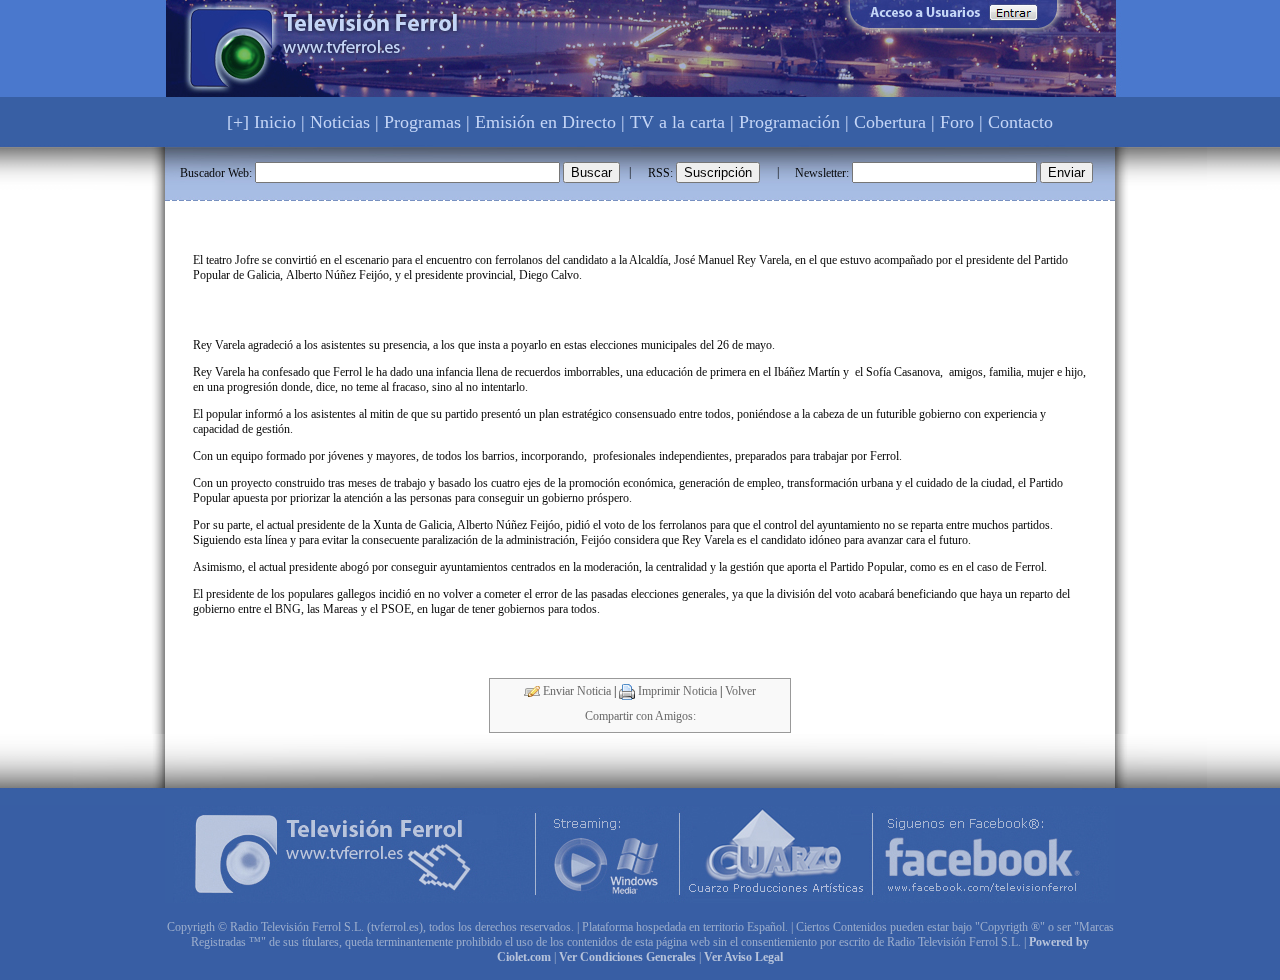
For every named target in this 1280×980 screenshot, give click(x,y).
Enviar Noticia (575, 691)
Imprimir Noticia (676, 691)
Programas (422, 122)
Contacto (1020, 122)
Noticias (340, 122)
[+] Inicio (261, 122)
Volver (740, 691)
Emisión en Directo (545, 122)
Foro (957, 122)
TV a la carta (677, 122)
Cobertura (890, 122)
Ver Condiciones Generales (627, 957)
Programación (789, 122)
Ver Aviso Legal (743, 957)
